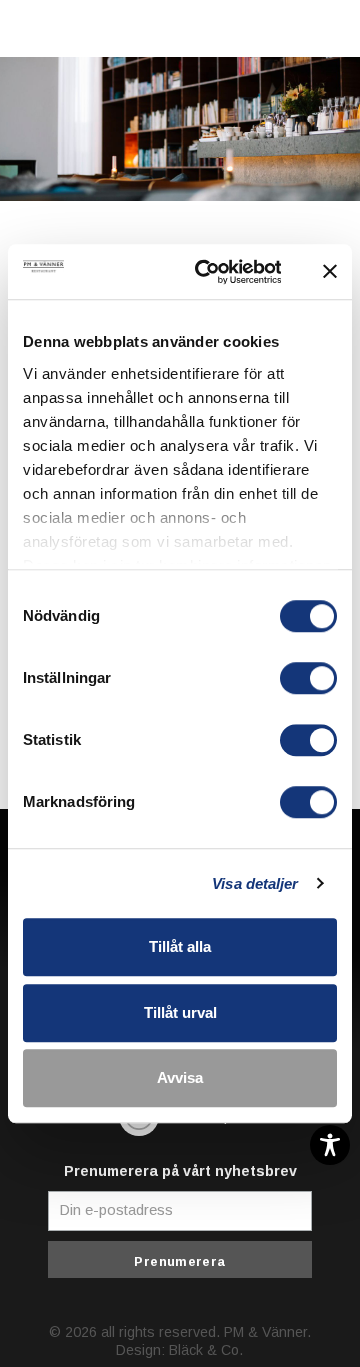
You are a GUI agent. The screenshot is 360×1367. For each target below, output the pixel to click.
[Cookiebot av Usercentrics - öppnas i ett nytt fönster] (207, 272)
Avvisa (180, 1077)
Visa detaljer (255, 883)
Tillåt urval (180, 1012)
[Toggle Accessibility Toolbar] (330, 1145)
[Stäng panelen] (330, 272)
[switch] (308, 678)
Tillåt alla (180, 946)
